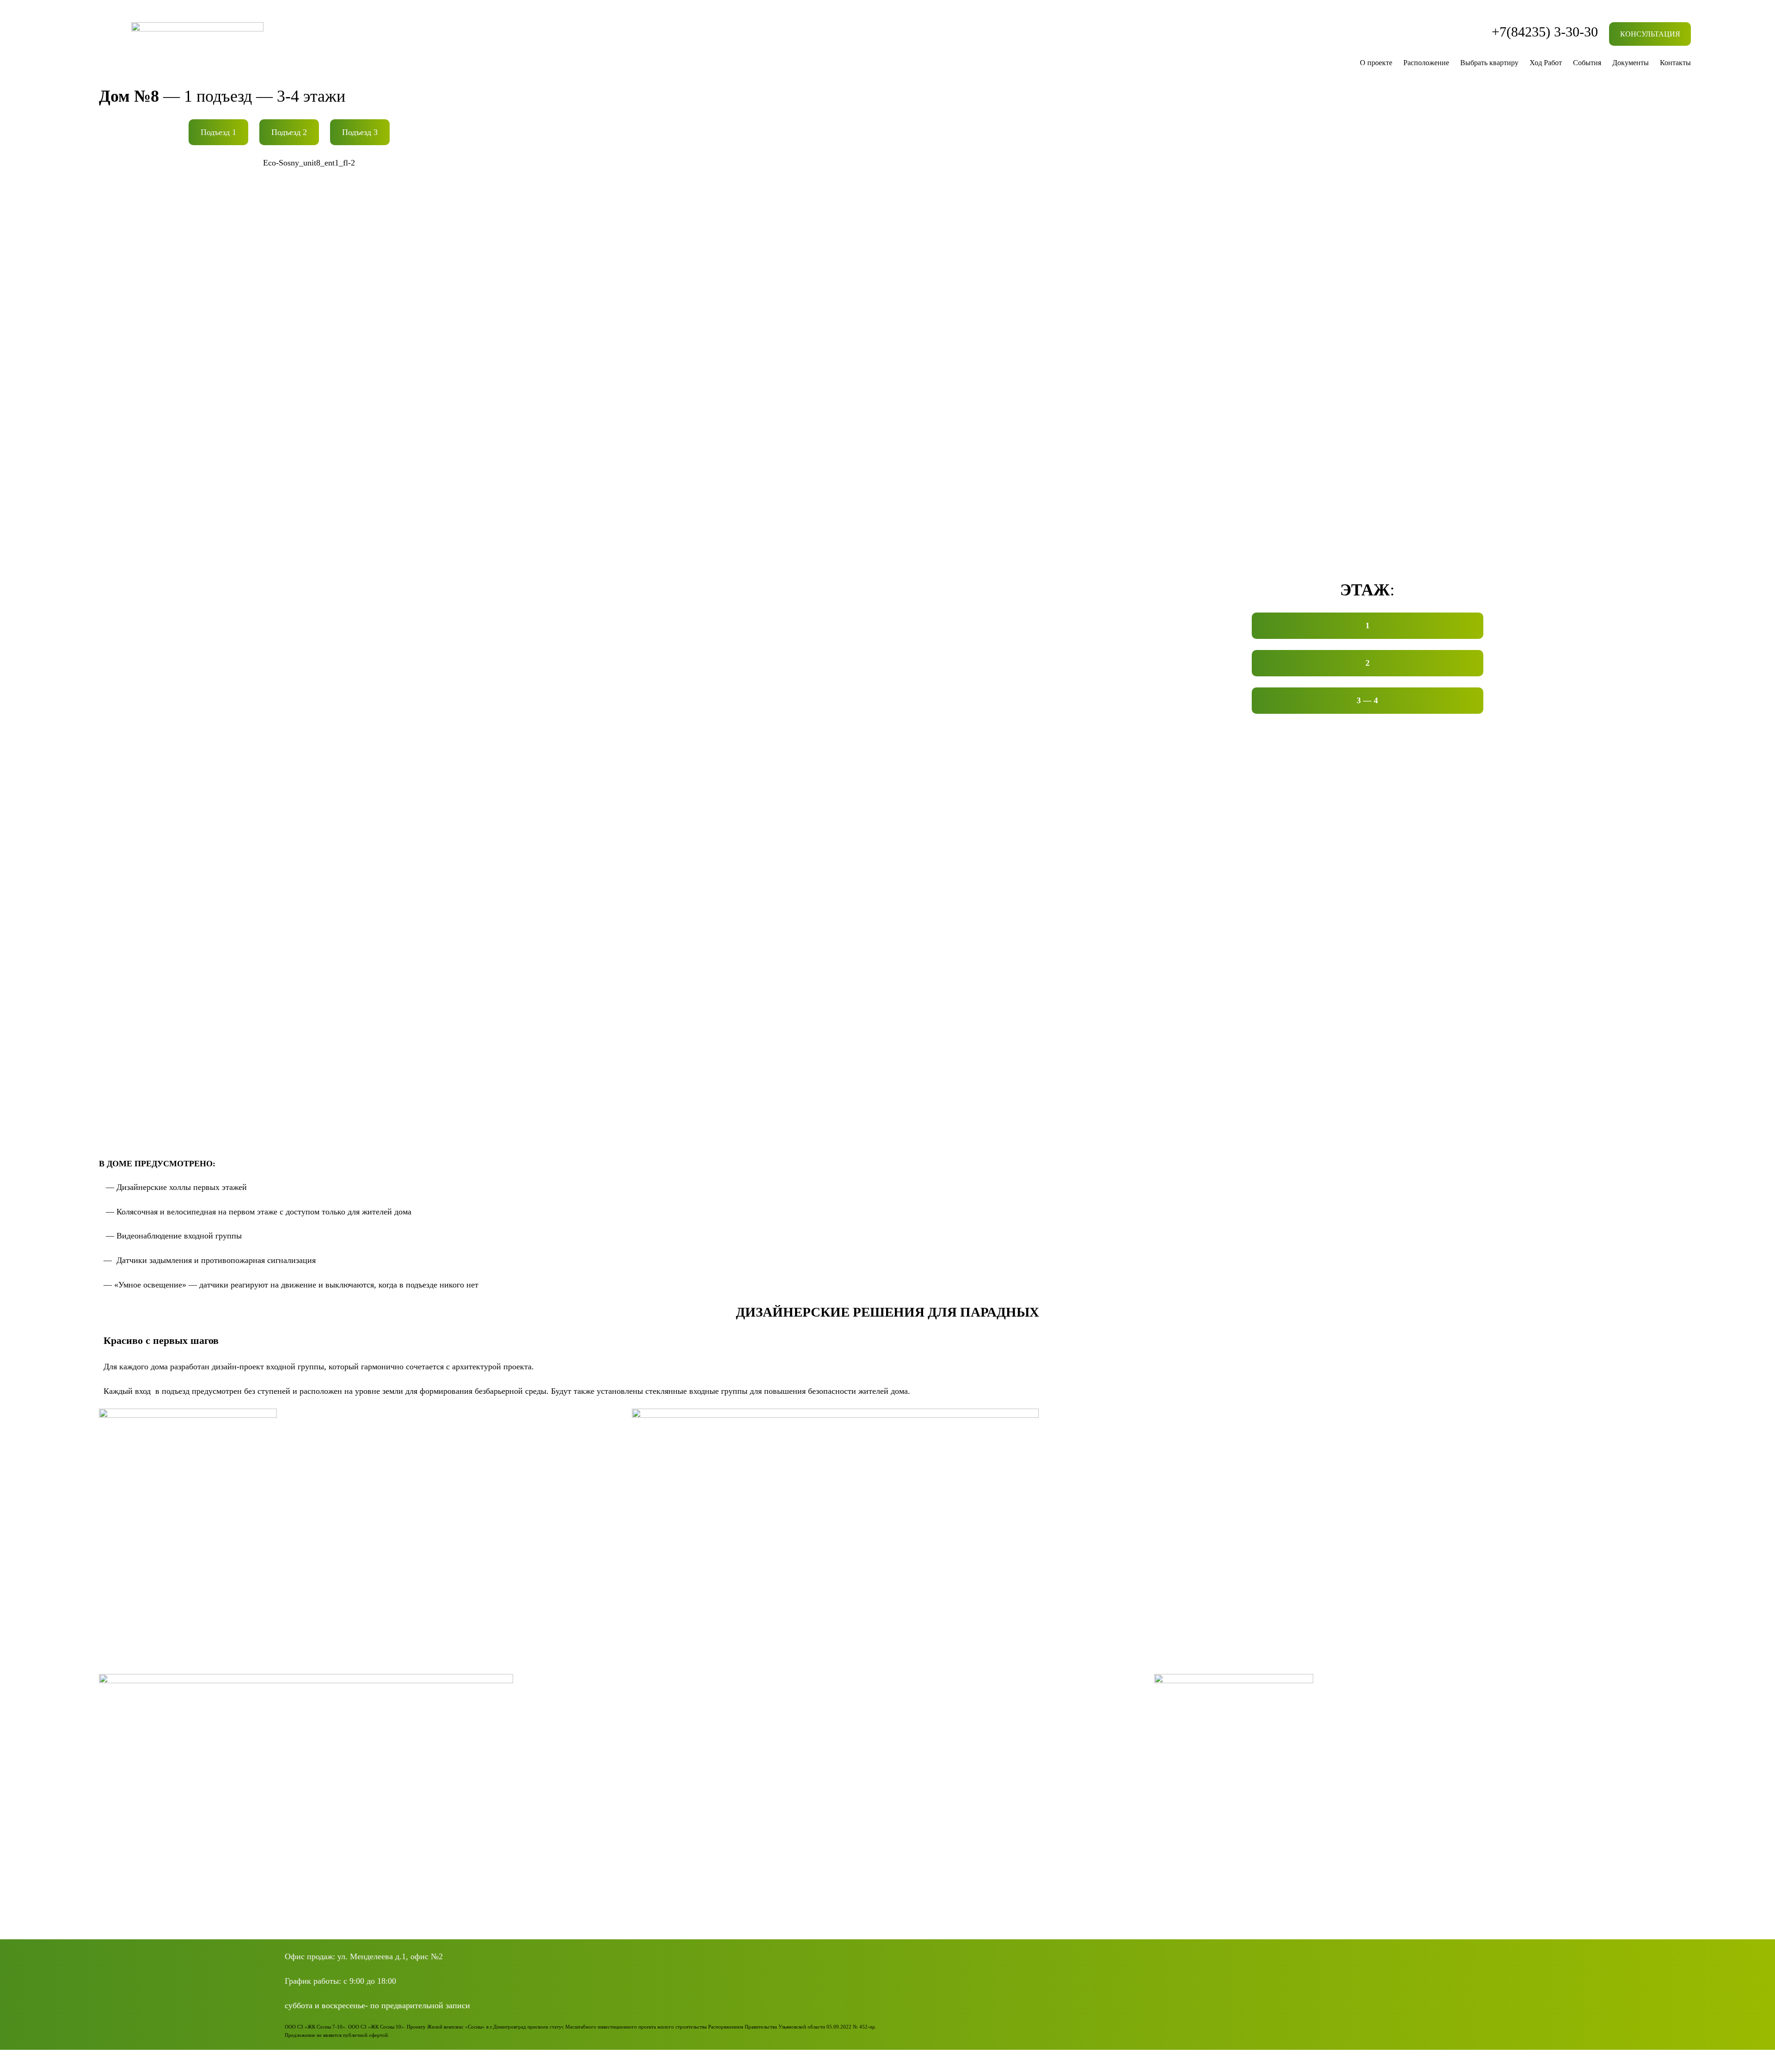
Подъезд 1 (218, 132)
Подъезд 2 (289, 132)
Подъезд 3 (360, 132)
